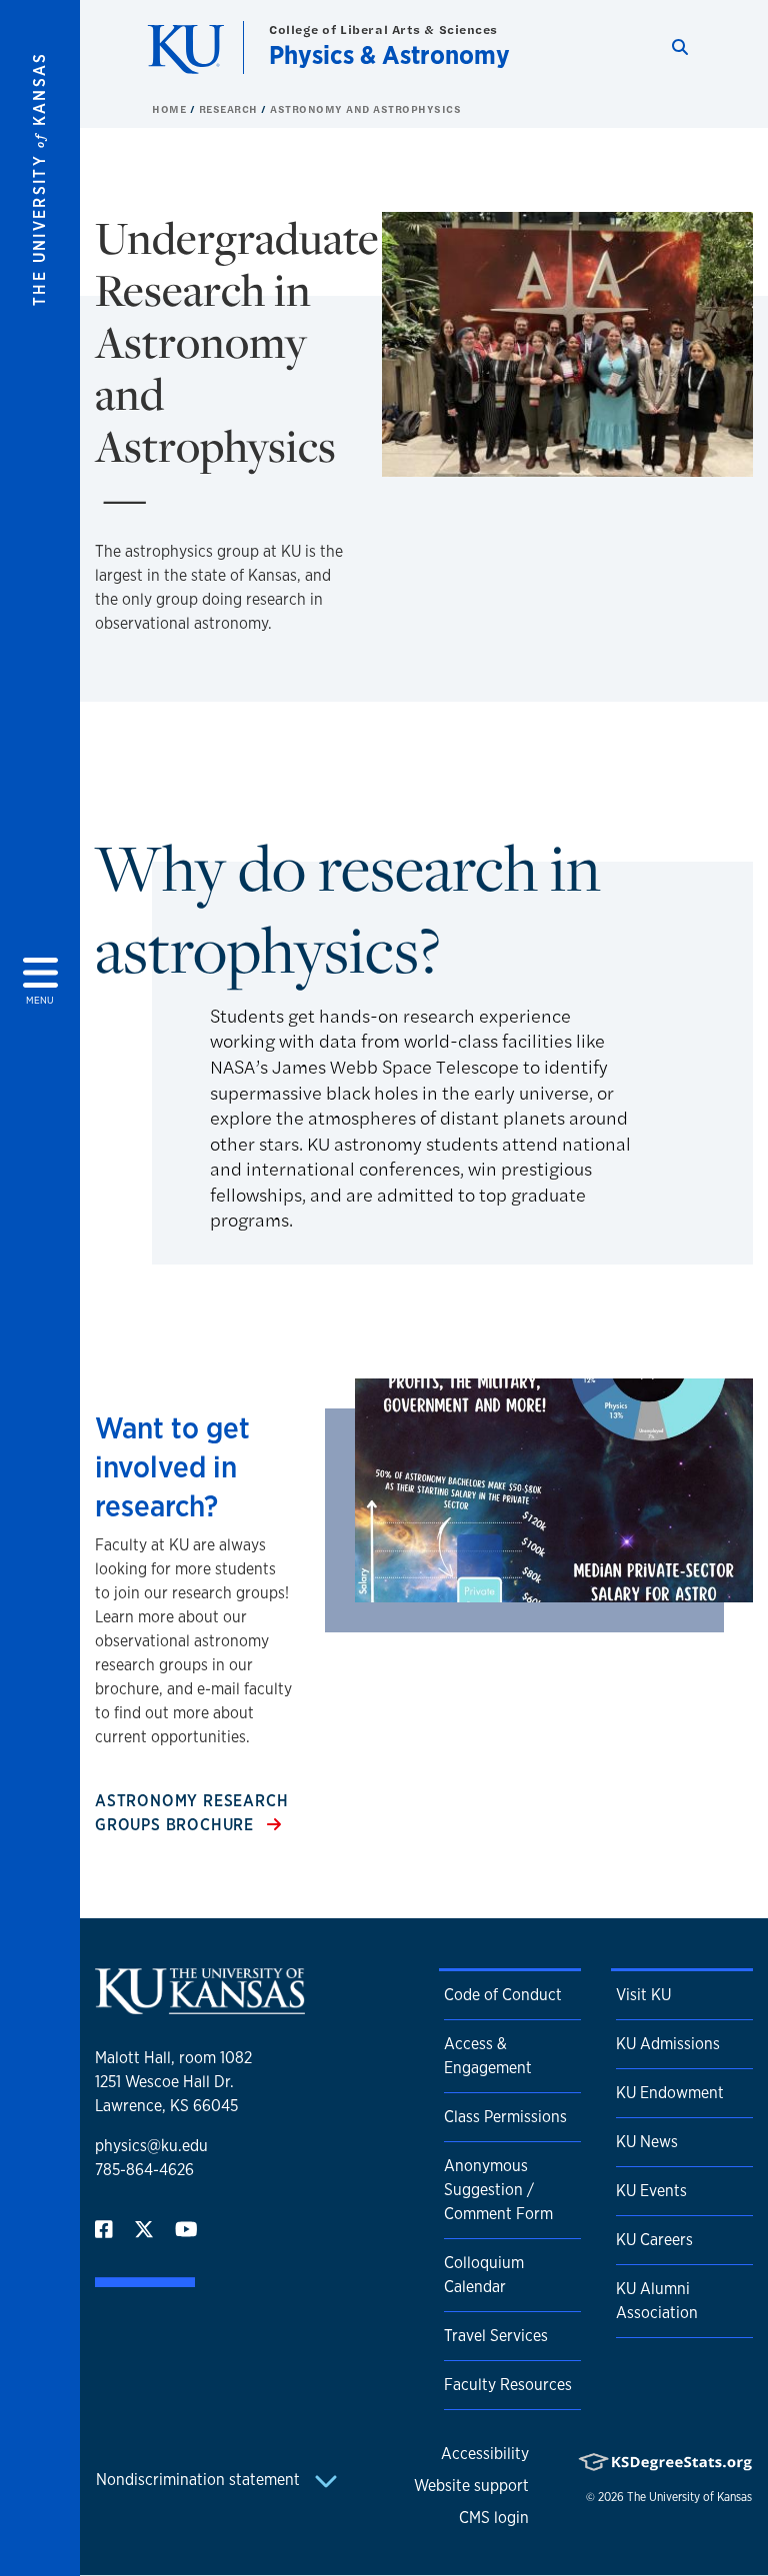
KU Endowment (670, 2093)
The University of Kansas (689, 2497)
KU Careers (654, 2240)
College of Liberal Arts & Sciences (383, 29)
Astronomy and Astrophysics (365, 109)
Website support (471, 2486)
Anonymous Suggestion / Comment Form (498, 2190)
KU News (647, 2142)
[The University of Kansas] (200, 2006)
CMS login (494, 2518)
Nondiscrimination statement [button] (200, 2480)
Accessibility (485, 2454)
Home (171, 109)
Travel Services (496, 2336)
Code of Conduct (503, 1995)
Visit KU (643, 1995)
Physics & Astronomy (389, 54)
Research (230, 109)
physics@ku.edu (151, 2146)
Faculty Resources (508, 2385)
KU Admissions (668, 2044)
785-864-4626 (144, 2170)
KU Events (651, 2191)
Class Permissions (505, 2117)
